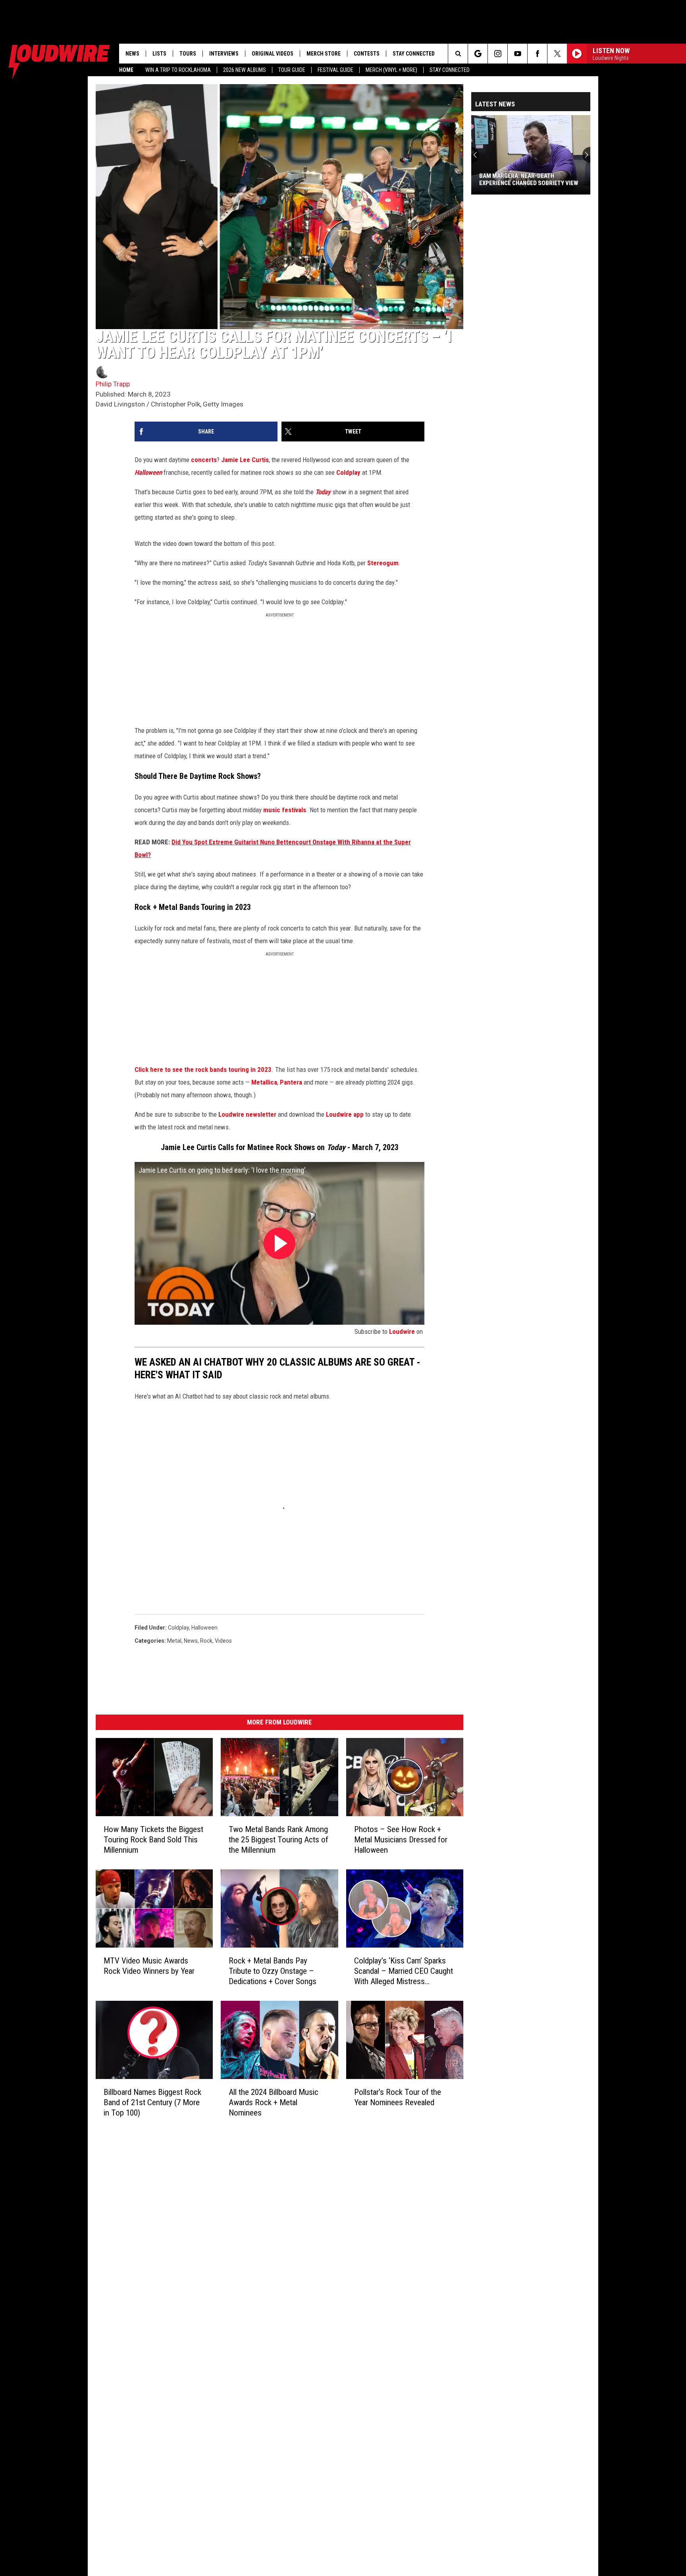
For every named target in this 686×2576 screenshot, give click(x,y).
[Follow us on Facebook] (537, 54)
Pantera (291, 1082)
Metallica (264, 1082)
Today (323, 492)
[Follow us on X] (557, 54)
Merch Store (324, 54)
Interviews (224, 54)
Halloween (204, 1628)
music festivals (285, 810)
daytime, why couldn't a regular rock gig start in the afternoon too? (265, 887)
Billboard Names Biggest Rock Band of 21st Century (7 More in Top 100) (152, 2102)
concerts (204, 460)
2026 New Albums (245, 70)
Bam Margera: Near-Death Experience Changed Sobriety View (529, 179)
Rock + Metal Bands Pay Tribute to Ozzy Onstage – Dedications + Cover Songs (273, 1971)
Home (126, 70)
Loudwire (402, 1331)
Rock (206, 1641)
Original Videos (273, 54)
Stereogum (383, 563)
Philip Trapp (113, 384)
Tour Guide (292, 70)
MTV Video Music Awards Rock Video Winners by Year (149, 1966)
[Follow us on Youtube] (517, 54)
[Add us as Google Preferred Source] (478, 54)
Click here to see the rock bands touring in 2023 (203, 1069)
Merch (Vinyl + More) (391, 70)
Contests (367, 54)
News (132, 54)
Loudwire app (345, 1114)
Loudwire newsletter (247, 1114)
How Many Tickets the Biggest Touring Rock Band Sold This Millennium (153, 1840)
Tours (188, 54)
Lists (159, 54)
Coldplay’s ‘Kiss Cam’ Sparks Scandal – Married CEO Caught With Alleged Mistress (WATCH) (404, 1971)
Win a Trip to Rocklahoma (178, 70)
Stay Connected (450, 70)
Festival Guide (335, 70)
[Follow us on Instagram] (498, 54)
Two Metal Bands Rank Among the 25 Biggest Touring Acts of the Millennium (278, 1840)
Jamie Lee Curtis (245, 460)
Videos (223, 1641)
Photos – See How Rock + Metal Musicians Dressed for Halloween (401, 1840)
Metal (174, 1641)
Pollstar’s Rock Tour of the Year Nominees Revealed (398, 2097)
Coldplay (348, 472)
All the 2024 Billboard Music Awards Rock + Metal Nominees (274, 2102)
